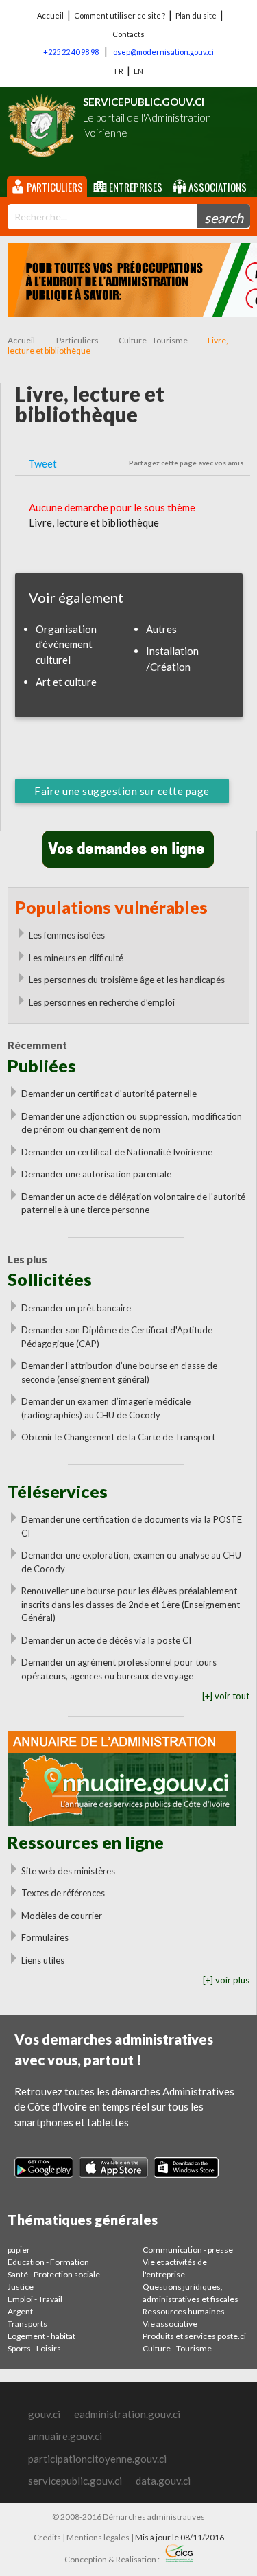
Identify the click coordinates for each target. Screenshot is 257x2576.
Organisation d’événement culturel (66, 644)
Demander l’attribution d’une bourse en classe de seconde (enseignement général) (119, 1372)
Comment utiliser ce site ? (120, 15)
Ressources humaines (184, 2311)
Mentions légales (98, 2537)
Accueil (50, 15)
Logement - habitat (41, 2336)
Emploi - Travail (35, 2299)
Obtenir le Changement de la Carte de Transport (118, 1437)
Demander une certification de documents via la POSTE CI (132, 1526)
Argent (20, 2311)
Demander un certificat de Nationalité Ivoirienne (117, 1152)
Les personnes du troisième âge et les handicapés (127, 980)
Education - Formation (48, 2262)
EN (138, 71)
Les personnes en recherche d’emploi (102, 1002)
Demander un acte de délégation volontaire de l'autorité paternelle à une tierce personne (133, 1204)
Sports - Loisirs (34, 2348)
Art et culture (66, 682)
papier (19, 2250)
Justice (21, 2287)
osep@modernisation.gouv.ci (163, 52)
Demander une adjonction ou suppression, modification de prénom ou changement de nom (132, 1123)
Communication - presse (188, 2250)
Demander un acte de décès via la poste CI (106, 1640)
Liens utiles (43, 1960)
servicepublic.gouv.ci (75, 2481)
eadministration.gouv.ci (127, 2414)
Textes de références (63, 1893)
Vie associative (170, 2324)
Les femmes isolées (67, 935)
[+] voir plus (226, 1980)
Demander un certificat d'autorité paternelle (109, 1094)
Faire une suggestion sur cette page (122, 791)
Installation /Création (172, 659)
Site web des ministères (68, 1871)
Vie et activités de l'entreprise (175, 2268)
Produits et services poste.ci (194, 2336)
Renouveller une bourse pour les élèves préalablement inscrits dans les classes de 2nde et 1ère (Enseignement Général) (131, 1604)
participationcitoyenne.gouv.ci (97, 2459)
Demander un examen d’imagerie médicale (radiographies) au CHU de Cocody (106, 1408)
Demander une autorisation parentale (96, 1174)
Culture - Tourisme (153, 340)
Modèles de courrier (62, 1916)
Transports (27, 2324)
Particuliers (54, 187)
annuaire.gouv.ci (65, 2436)
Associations (217, 187)
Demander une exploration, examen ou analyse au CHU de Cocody (131, 1562)
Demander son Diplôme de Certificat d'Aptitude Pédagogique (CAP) (117, 1337)
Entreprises (135, 187)
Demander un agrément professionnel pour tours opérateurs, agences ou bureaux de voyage (119, 1669)
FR (119, 71)
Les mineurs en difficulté (76, 958)
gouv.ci (44, 2414)
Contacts (128, 34)
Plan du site (196, 15)
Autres (161, 629)
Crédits (47, 2537)
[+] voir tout (226, 1696)
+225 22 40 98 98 (71, 52)
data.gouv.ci (163, 2481)
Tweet (42, 463)
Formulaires (45, 1937)
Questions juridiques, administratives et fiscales (191, 2293)
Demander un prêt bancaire (76, 1308)
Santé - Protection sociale (54, 2274)
